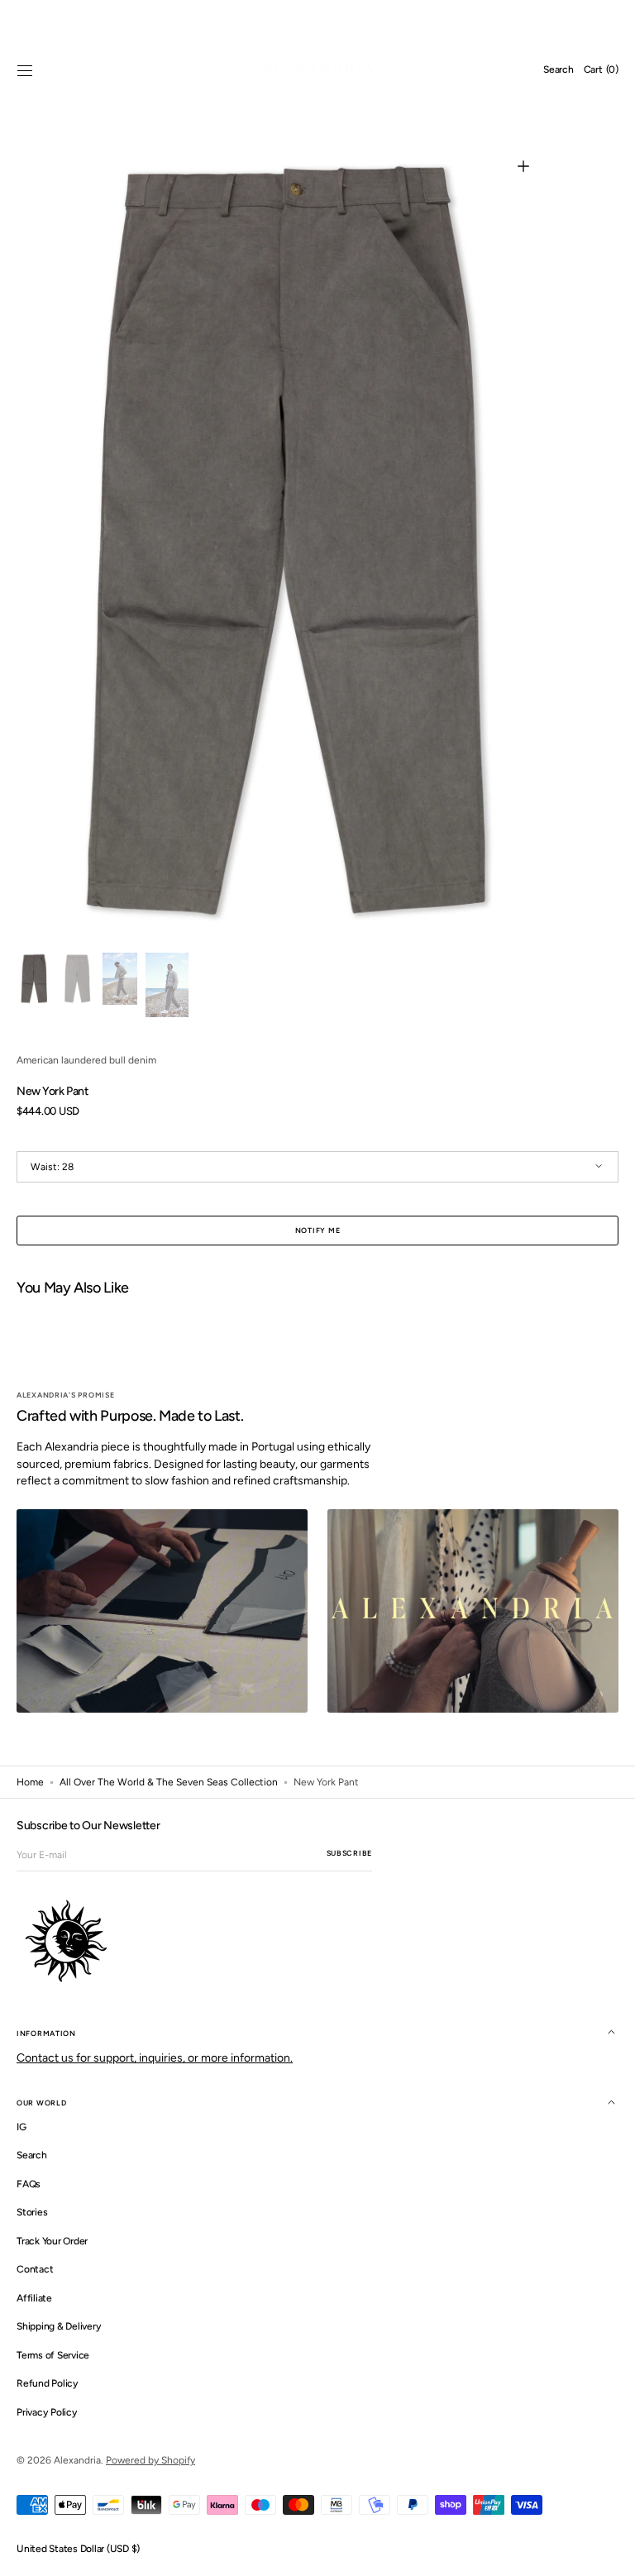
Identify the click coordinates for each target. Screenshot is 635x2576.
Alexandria (77, 2460)
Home (30, 1782)
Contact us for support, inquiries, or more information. (155, 2058)
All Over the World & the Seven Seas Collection (169, 1782)
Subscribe (349, 1853)
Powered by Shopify (150, 2460)
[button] (25, 70)
